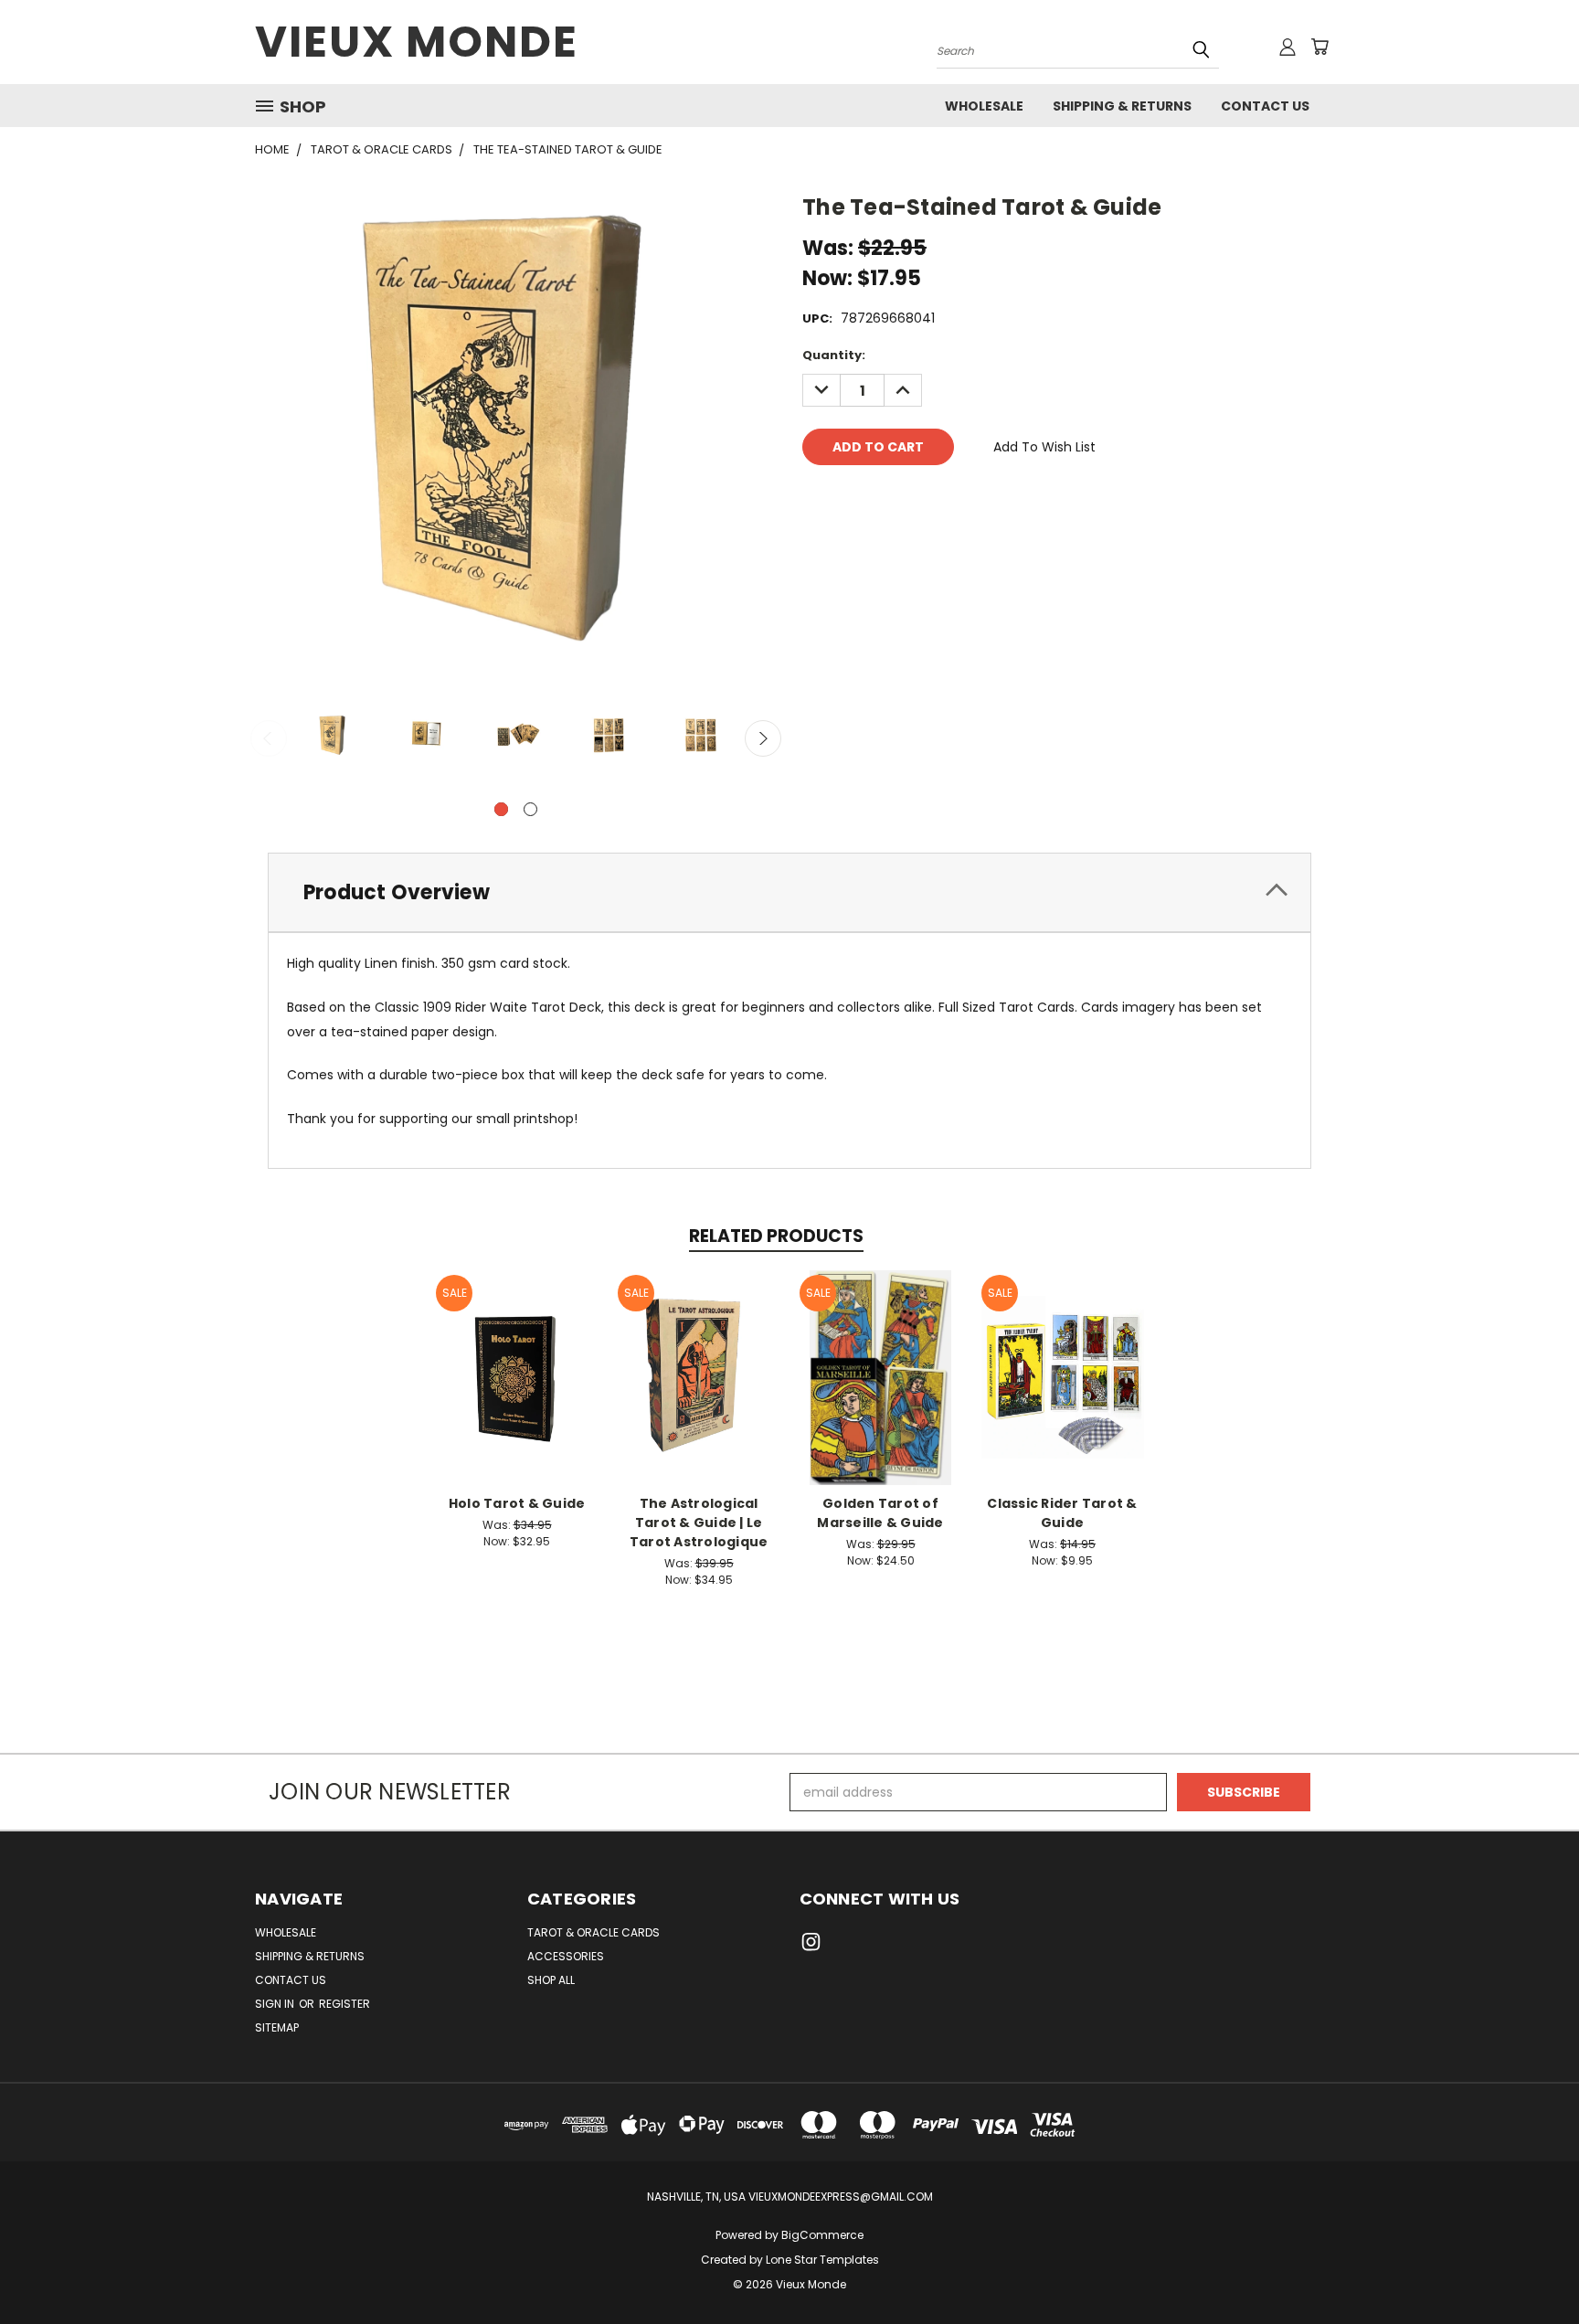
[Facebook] (816, 499)
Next (763, 738)
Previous (269, 738)
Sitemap (277, 2027)
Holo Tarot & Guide (517, 1503)
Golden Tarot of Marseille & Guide (880, 1513)
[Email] (847, 499)
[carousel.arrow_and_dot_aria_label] (530, 809)
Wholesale (984, 106)
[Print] (878, 499)
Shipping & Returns (1122, 106)
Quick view (517, 1358)
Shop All (551, 1980)
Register (344, 2004)
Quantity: (834, 355)
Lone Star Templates (822, 2260)
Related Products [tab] (776, 1236)
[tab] (789, 892)
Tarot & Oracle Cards (593, 1932)
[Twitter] (909, 499)
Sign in (276, 2004)
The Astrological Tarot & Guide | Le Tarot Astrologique (699, 1523)
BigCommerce (822, 2235)
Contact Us (1265, 106)
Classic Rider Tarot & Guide (1062, 1513)
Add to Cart (517, 1391)
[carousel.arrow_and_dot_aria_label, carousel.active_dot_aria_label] (501, 809)
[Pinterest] (940, 499)
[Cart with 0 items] (1319, 47)
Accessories (566, 1956)
